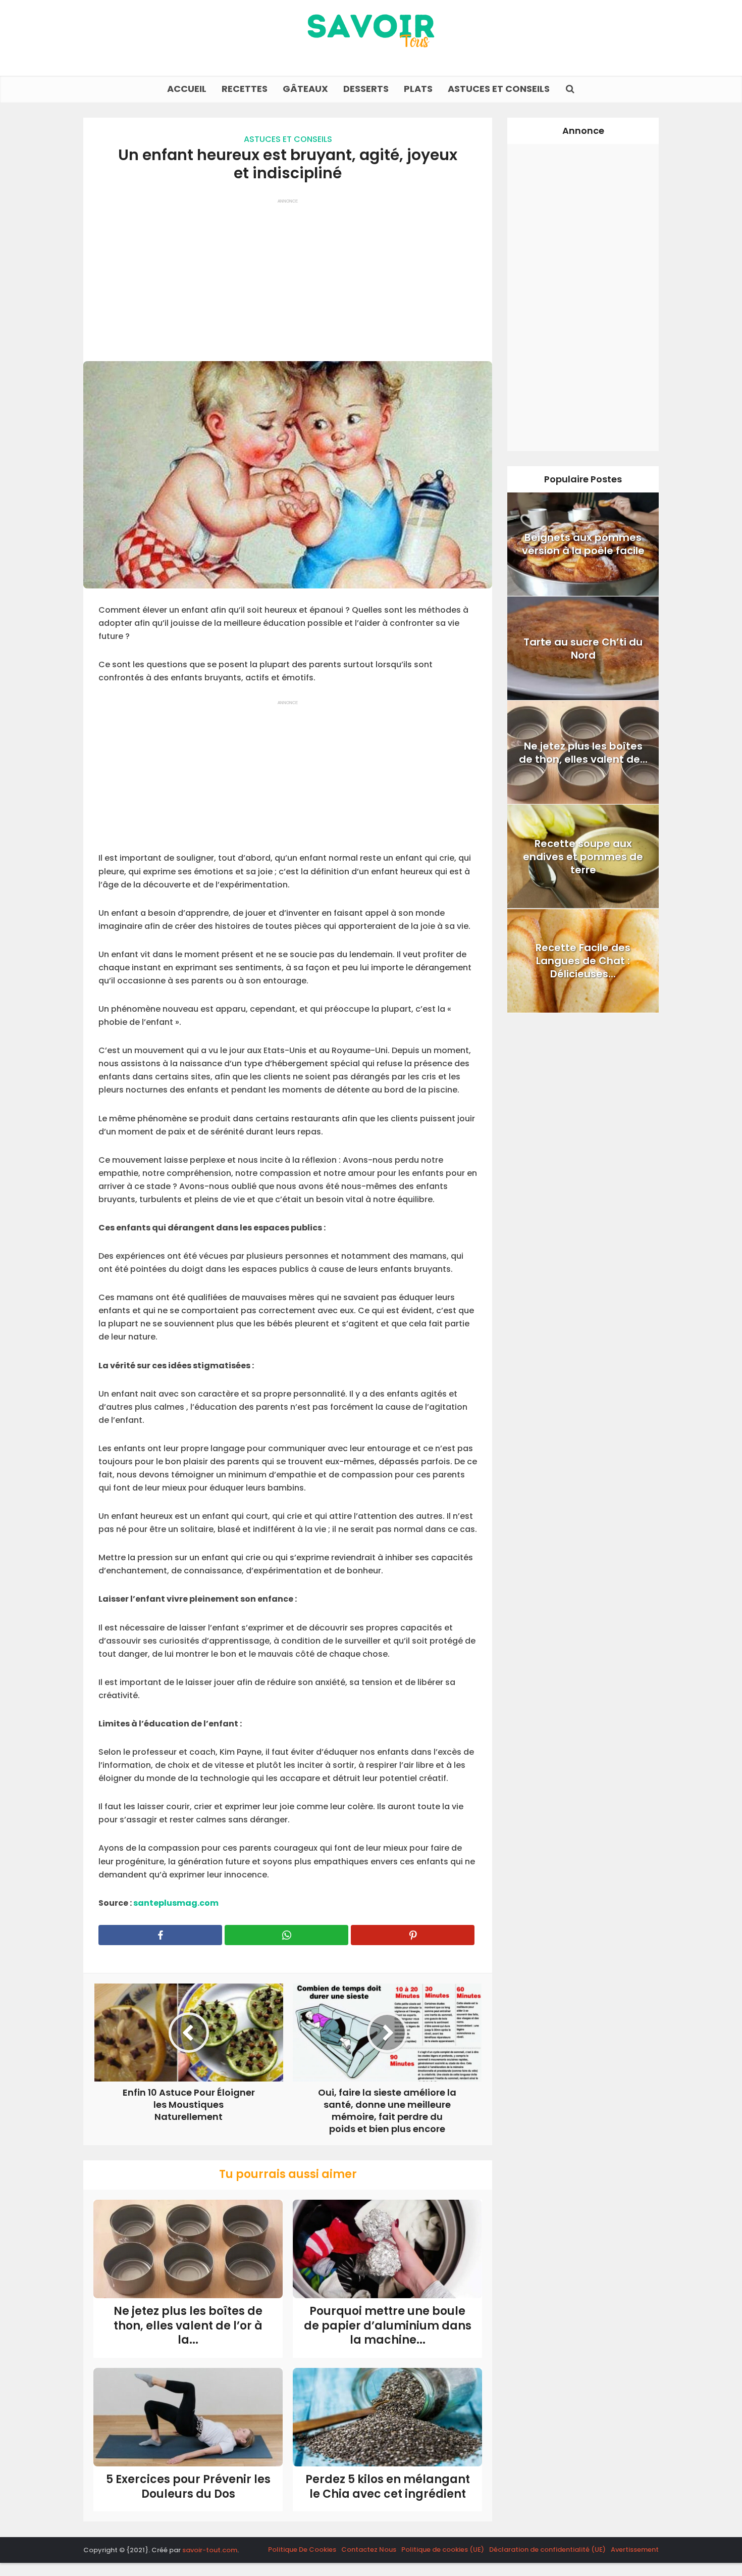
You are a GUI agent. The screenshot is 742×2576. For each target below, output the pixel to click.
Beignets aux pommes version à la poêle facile (583, 544)
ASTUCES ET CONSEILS (499, 89)
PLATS (418, 89)
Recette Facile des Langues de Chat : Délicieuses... (583, 961)
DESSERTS (366, 89)
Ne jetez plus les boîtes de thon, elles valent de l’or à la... (188, 2325)
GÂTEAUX (305, 89)
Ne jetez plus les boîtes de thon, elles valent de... (583, 753)
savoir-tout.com (210, 2550)
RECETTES (245, 89)
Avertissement (635, 2549)
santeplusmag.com (175, 1903)
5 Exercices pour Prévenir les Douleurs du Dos (188, 2487)
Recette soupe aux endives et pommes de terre (583, 857)
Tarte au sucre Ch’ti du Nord (583, 649)
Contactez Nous (369, 2549)
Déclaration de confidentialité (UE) (547, 2549)
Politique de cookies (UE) (443, 2549)
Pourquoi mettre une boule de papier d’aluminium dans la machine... (388, 2325)
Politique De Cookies (302, 2549)
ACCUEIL (187, 89)
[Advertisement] (288, 275)
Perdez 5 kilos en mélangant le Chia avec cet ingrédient (388, 2487)
